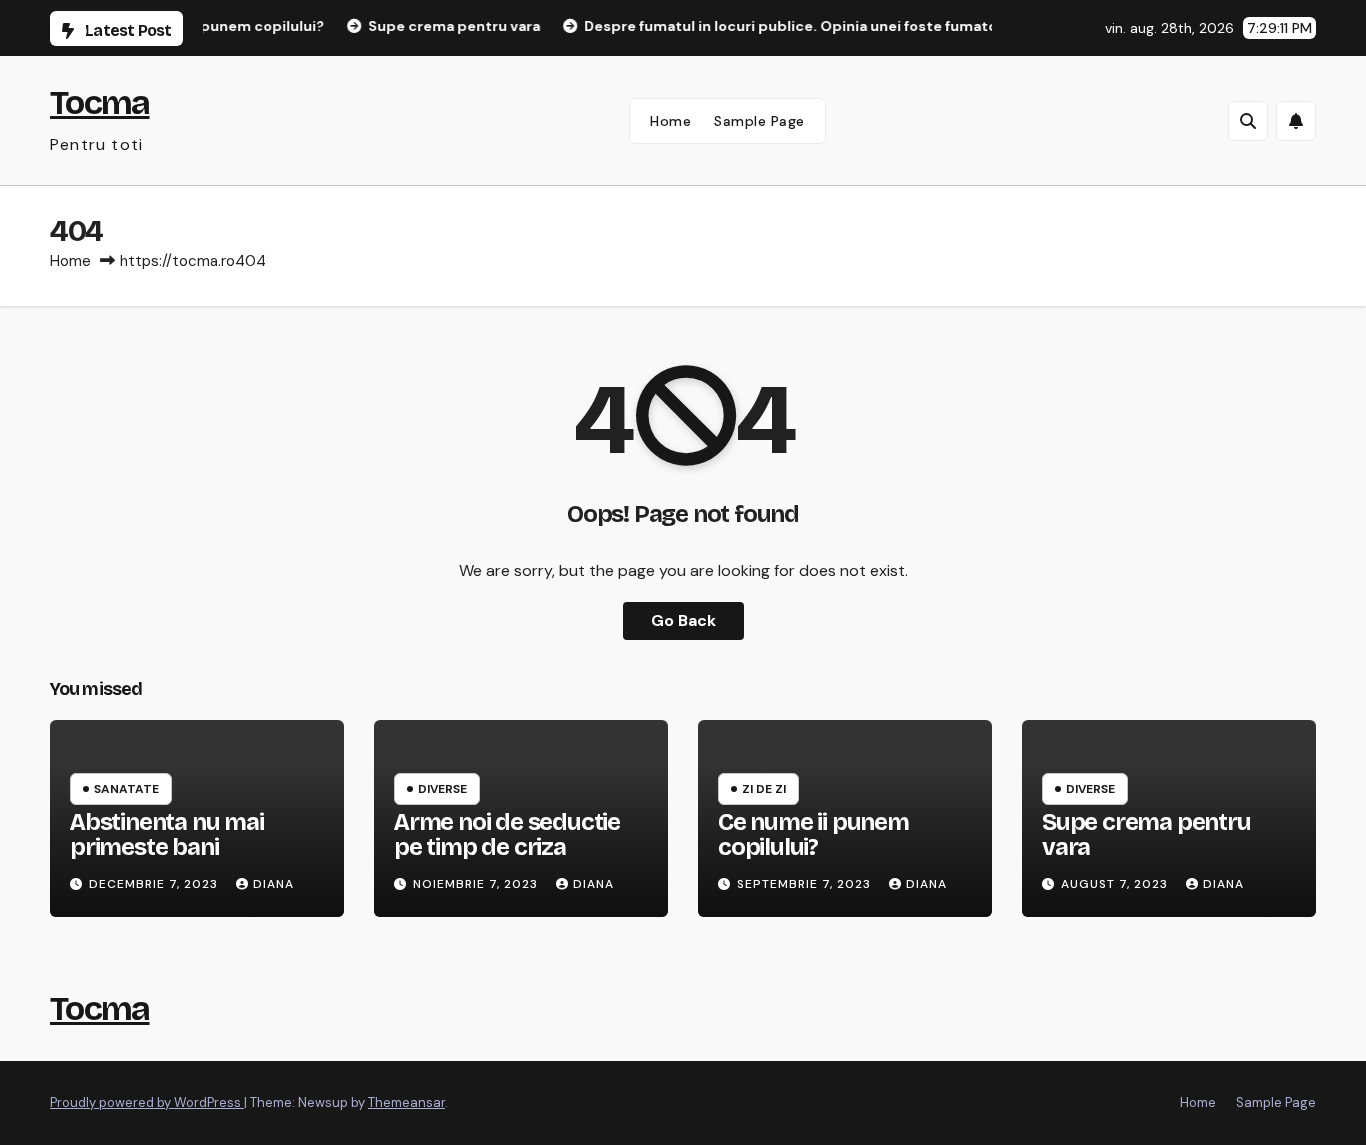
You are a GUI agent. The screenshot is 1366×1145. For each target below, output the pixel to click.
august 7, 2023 (1116, 884)
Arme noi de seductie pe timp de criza (507, 834)
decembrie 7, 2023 (155, 884)
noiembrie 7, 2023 (477, 884)
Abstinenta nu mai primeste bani (167, 834)
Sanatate (126, 789)
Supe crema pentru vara (1146, 834)
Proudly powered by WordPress (147, 1102)
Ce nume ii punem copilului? (813, 834)
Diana (273, 884)
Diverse (442, 789)
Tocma (100, 102)
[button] (1248, 121)
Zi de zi (764, 789)
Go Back (683, 620)
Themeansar (406, 1102)
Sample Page (759, 121)
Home (670, 121)
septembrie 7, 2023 (806, 884)
